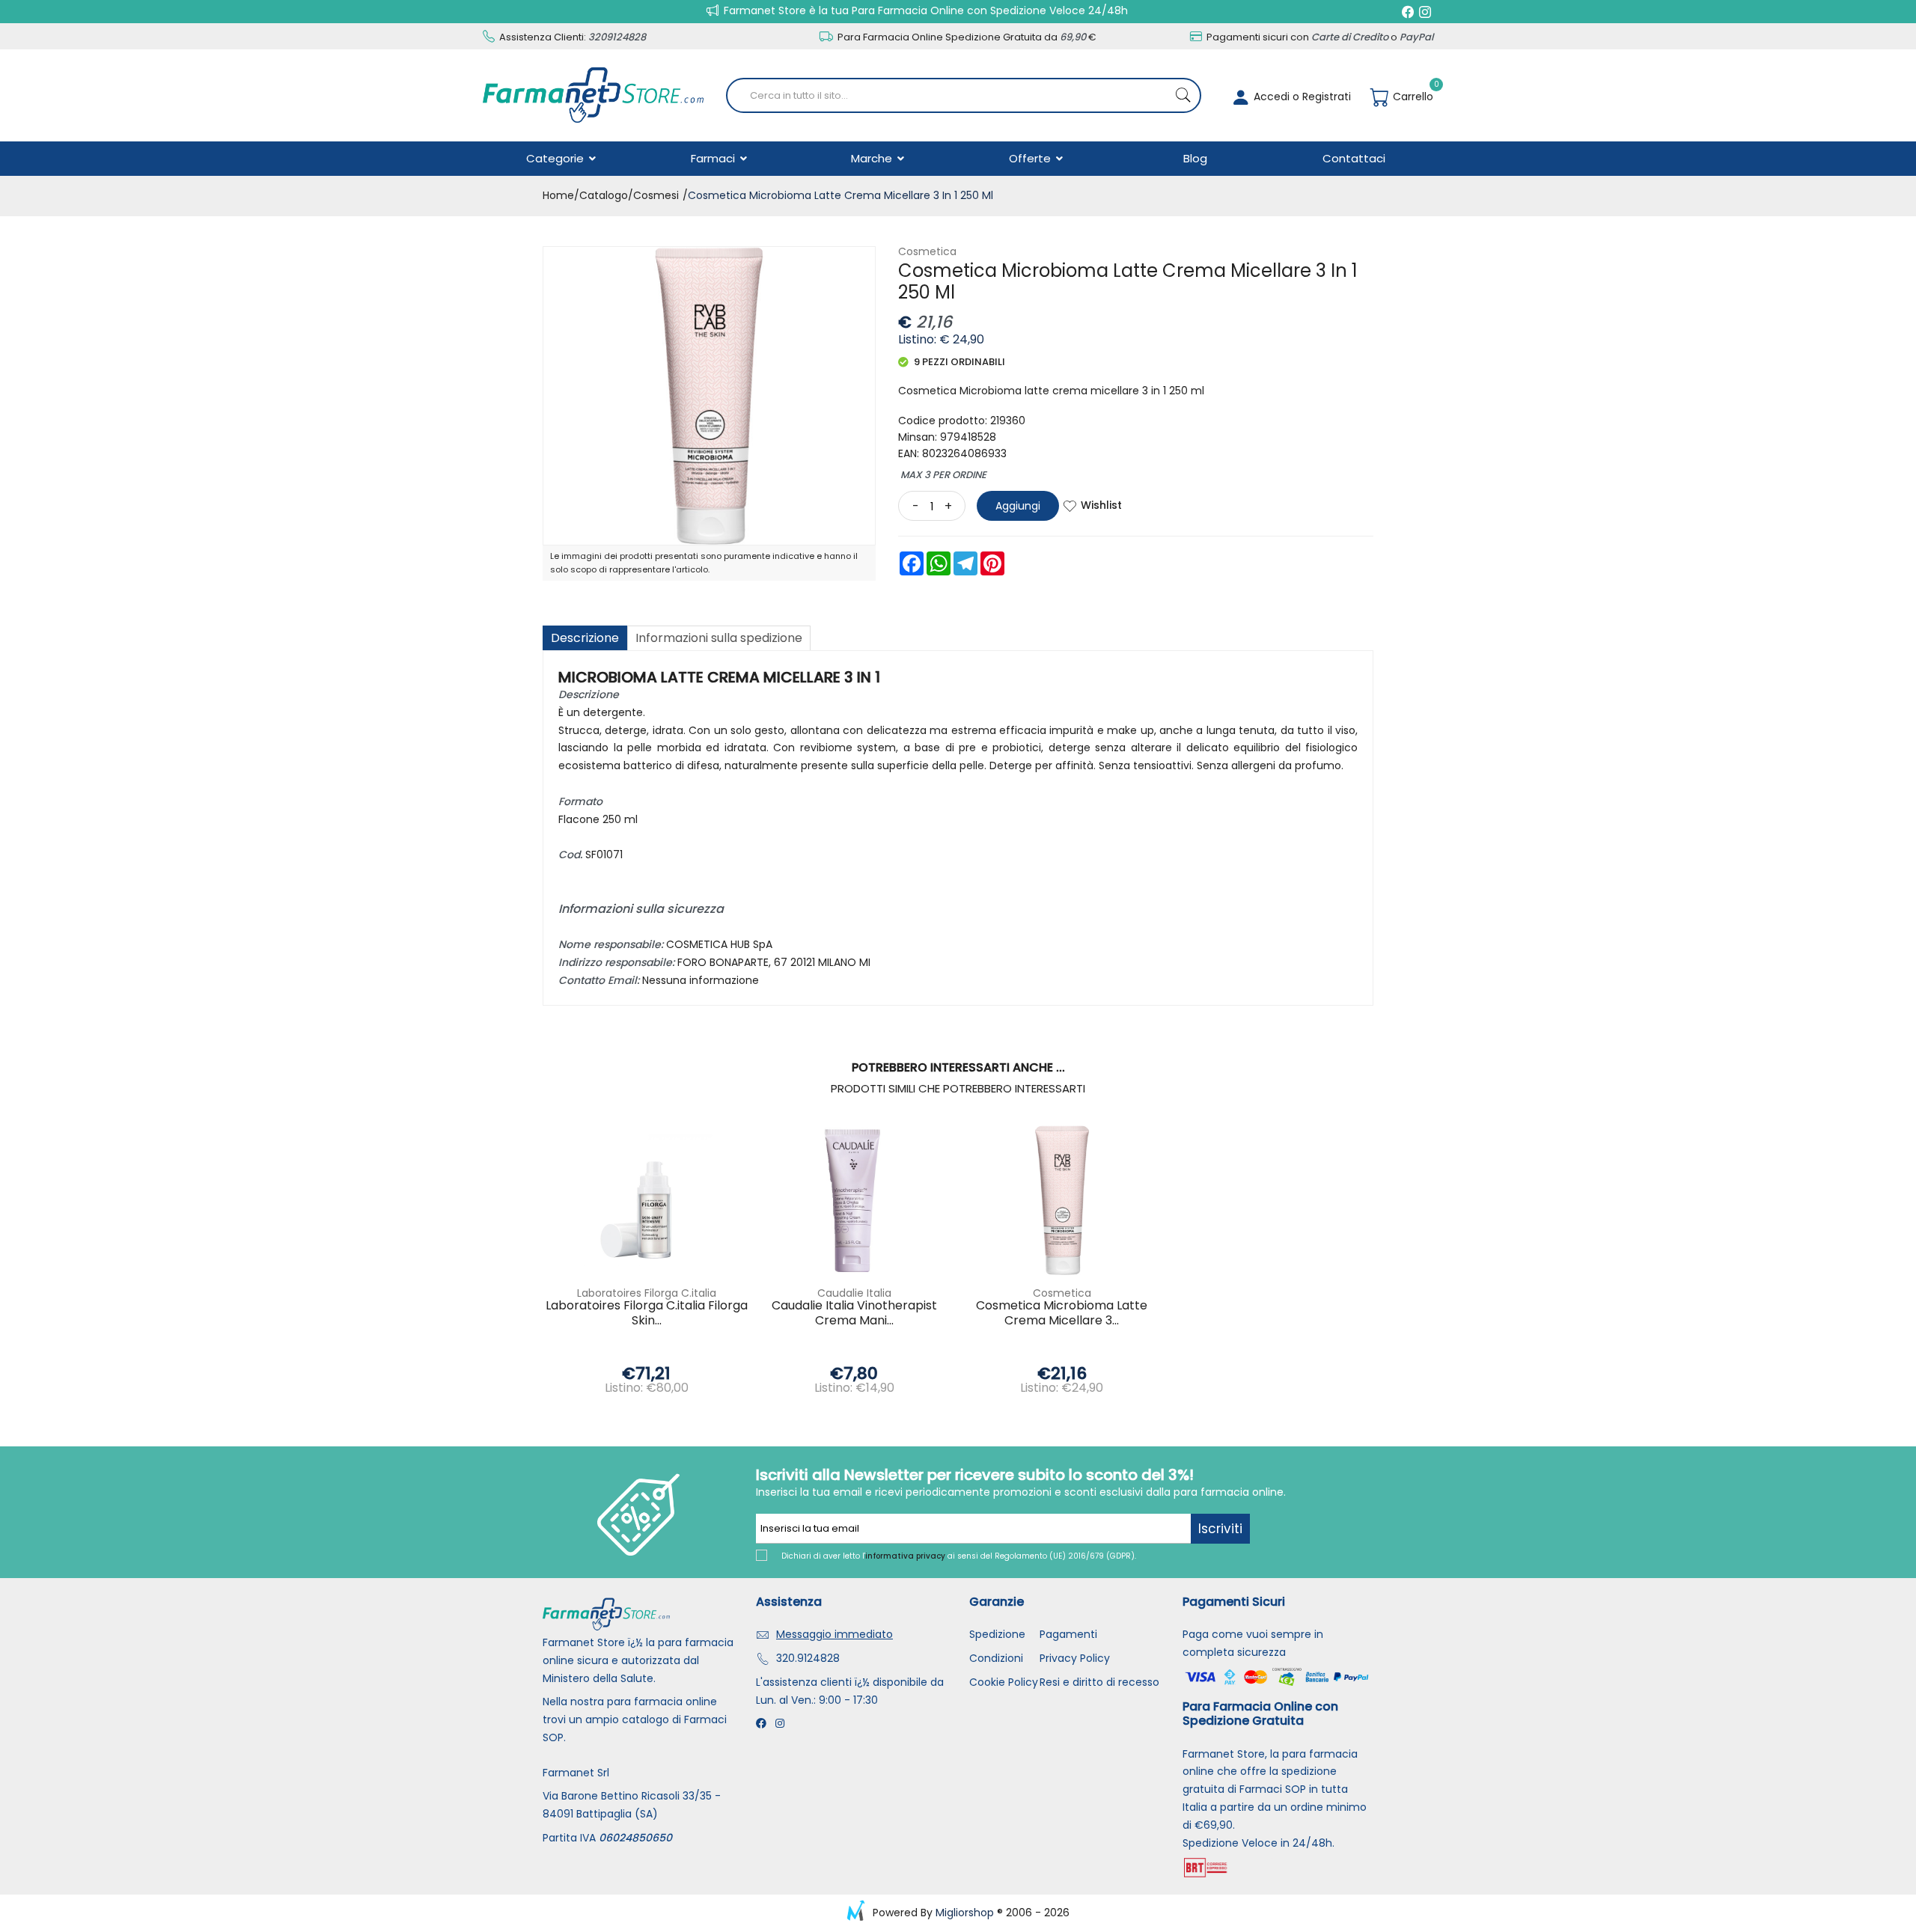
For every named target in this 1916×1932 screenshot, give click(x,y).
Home (558, 195)
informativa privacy (905, 1556)
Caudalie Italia (854, 1293)
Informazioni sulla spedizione (719, 638)
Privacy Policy (1075, 1658)
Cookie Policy (1004, 1682)
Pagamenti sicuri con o (1319, 37)
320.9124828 (808, 1658)
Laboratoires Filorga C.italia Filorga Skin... (647, 1313)
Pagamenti (1068, 1634)
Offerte (1031, 158)
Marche (873, 158)
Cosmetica (927, 251)
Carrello (1412, 97)
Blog (1195, 158)
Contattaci (1354, 158)
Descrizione (585, 638)
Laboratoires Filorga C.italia (647, 1293)
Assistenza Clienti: (571, 37)
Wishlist (1101, 505)
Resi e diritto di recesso (1099, 1682)
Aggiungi (1018, 506)
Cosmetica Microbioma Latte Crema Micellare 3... (1062, 1313)
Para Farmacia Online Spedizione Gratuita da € (966, 37)
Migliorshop (965, 1913)
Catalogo (604, 195)
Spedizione (997, 1634)
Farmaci (714, 158)
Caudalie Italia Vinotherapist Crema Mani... (854, 1313)
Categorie (556, 158)
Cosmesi (656, 195)
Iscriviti (1220, 1529)
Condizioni (996, 1658)
